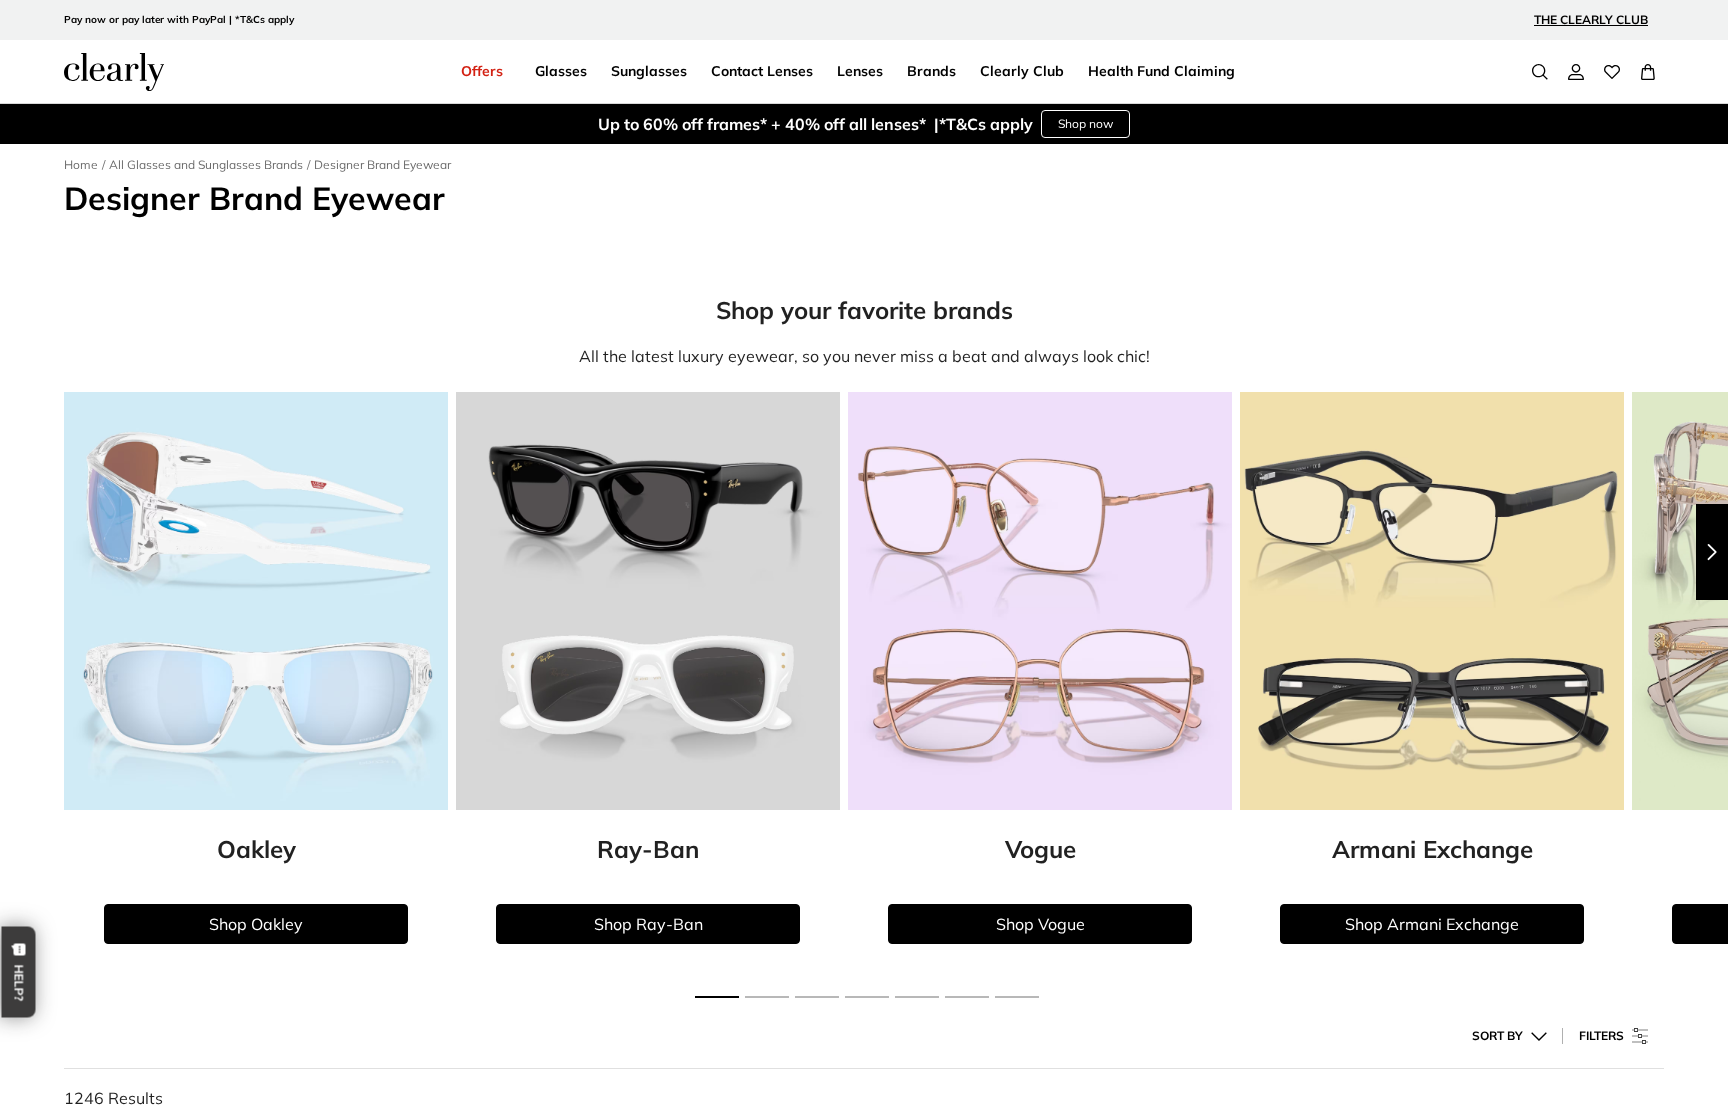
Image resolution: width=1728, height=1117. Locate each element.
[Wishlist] (1612, 72)
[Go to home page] (114, 72)
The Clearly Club (1591, 19)
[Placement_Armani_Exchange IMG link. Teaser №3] (1432, 601)
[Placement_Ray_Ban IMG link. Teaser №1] (648, 601)
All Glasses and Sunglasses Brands (206, 164)
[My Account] (1576, 72)
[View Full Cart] (1648, 72)
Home (81, 164)
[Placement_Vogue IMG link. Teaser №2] (1040, 601)
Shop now (1085, 123)
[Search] (1540, 72)
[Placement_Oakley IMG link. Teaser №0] (256, 601)
